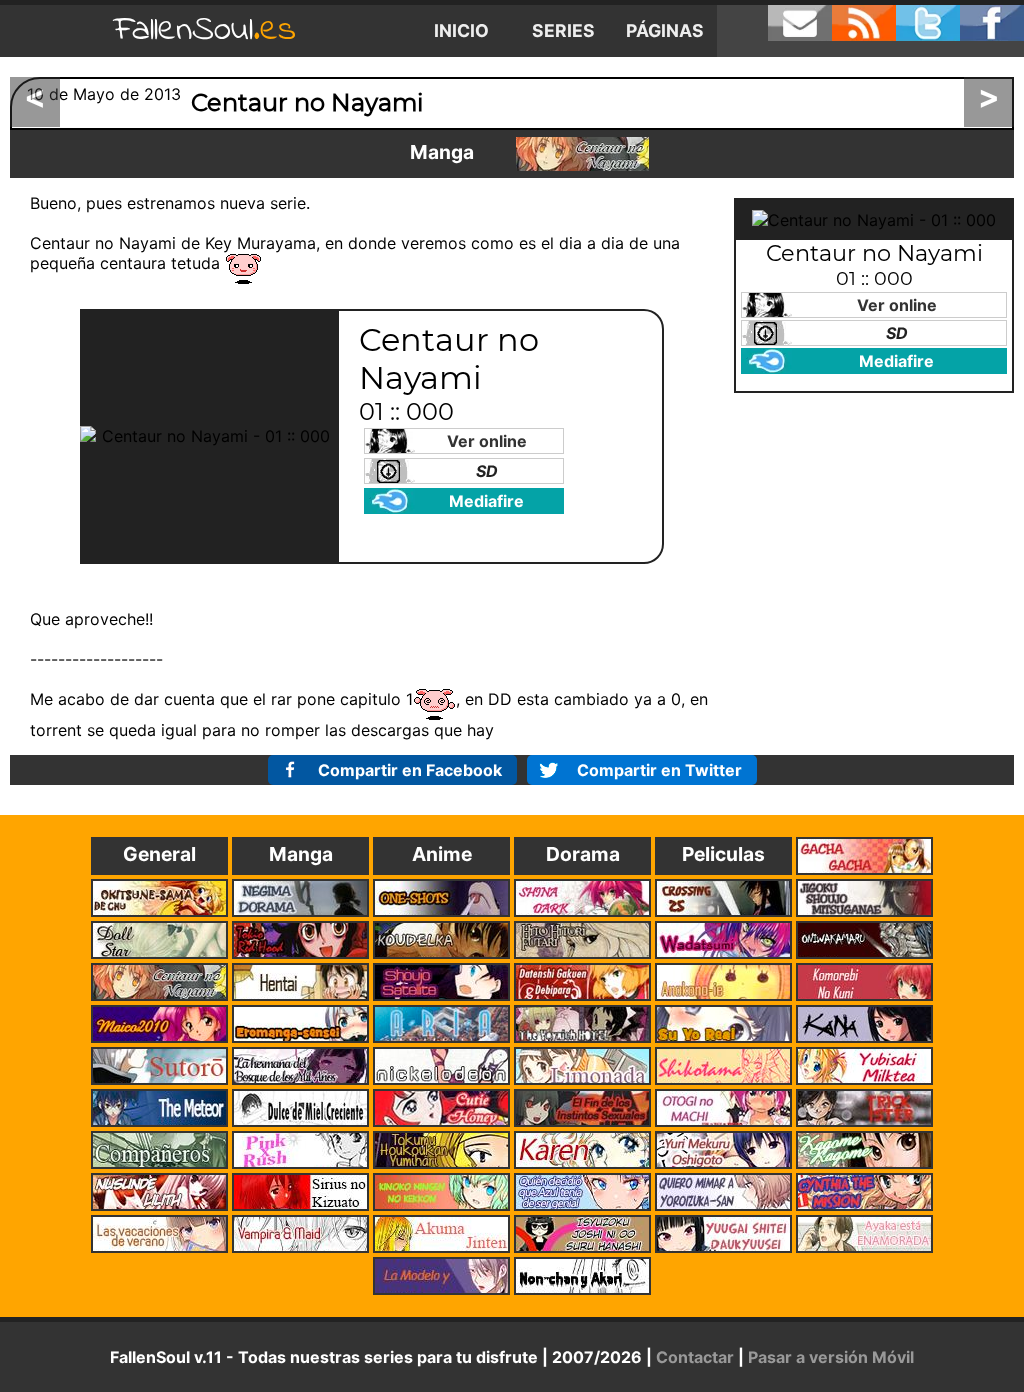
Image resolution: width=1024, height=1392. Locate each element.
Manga (442, 152)
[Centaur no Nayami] (582, 154)
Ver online (487, 441)
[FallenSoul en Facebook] (992, 23)
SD (487, 471)
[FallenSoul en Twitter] (928, 23)
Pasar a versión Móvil (831, 1357)
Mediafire (486, 501)
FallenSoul (205, 30)
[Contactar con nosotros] (800, 23)
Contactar (695, 1357)
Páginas (665, 30)
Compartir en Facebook (410, 770)
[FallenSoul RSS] (864, 23)
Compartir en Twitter (659, 770)
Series (563, 30)
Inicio (461, 30)
